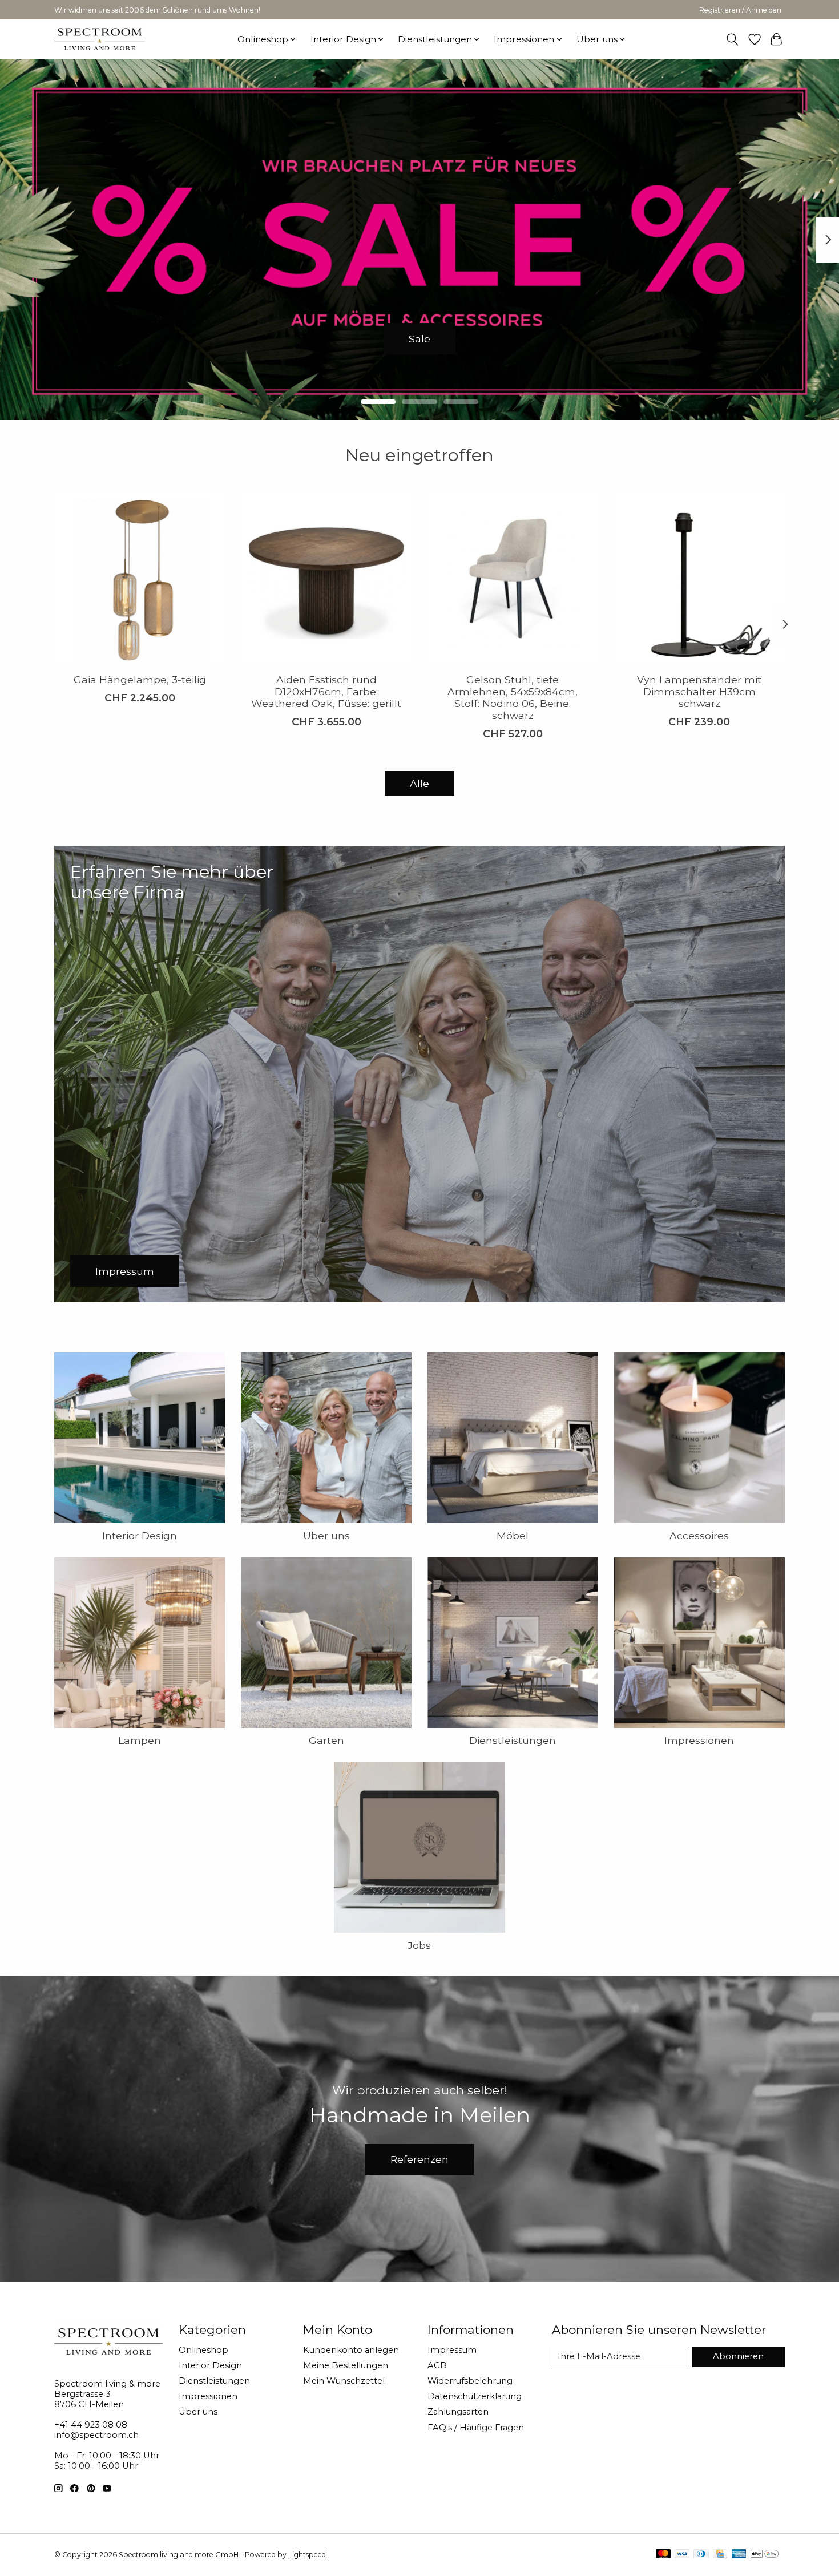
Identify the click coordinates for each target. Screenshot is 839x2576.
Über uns (326, 1535)
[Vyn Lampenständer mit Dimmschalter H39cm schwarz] (699, 578)
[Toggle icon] (733, 39)
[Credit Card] (720, 2555)
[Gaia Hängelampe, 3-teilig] (140, 578)
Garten (326, 1740)
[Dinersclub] (701, 2555)
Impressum (452, 2350)
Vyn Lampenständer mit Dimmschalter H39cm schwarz (699, 691)
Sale (419, 338)
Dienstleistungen (513, 1740)
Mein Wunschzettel (344, 2381)
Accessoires (699, 1535)
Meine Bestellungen (346, 2365)
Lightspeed (307, 2555)
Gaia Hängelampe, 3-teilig (140, 679)
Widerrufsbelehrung (470, 2381)
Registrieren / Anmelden (740, 10)
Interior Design (140, 1535)
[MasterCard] (663, 2555)
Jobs (419, 1945)
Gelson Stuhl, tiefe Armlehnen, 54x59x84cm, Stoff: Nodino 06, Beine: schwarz (513, 697)
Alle (419, 783)
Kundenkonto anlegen (351, 2350)
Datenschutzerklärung (475, 2396)
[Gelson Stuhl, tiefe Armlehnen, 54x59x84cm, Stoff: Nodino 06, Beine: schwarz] (513, 578)
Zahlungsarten (458, 2412)
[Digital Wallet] (765, 2555)
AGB (437, 2365)
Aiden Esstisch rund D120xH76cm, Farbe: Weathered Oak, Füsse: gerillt (326, 691)
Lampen (140, 1740)
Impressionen (699, 1740)
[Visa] (682, 2555)
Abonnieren (738, 2356)
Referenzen (419, 2159)
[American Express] (739, 2555)
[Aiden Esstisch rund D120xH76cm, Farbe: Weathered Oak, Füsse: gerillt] (326, 578)
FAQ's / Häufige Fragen (476, 2428)
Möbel (513, 1535)
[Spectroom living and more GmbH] (100, 39)
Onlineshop (203, 2350)
